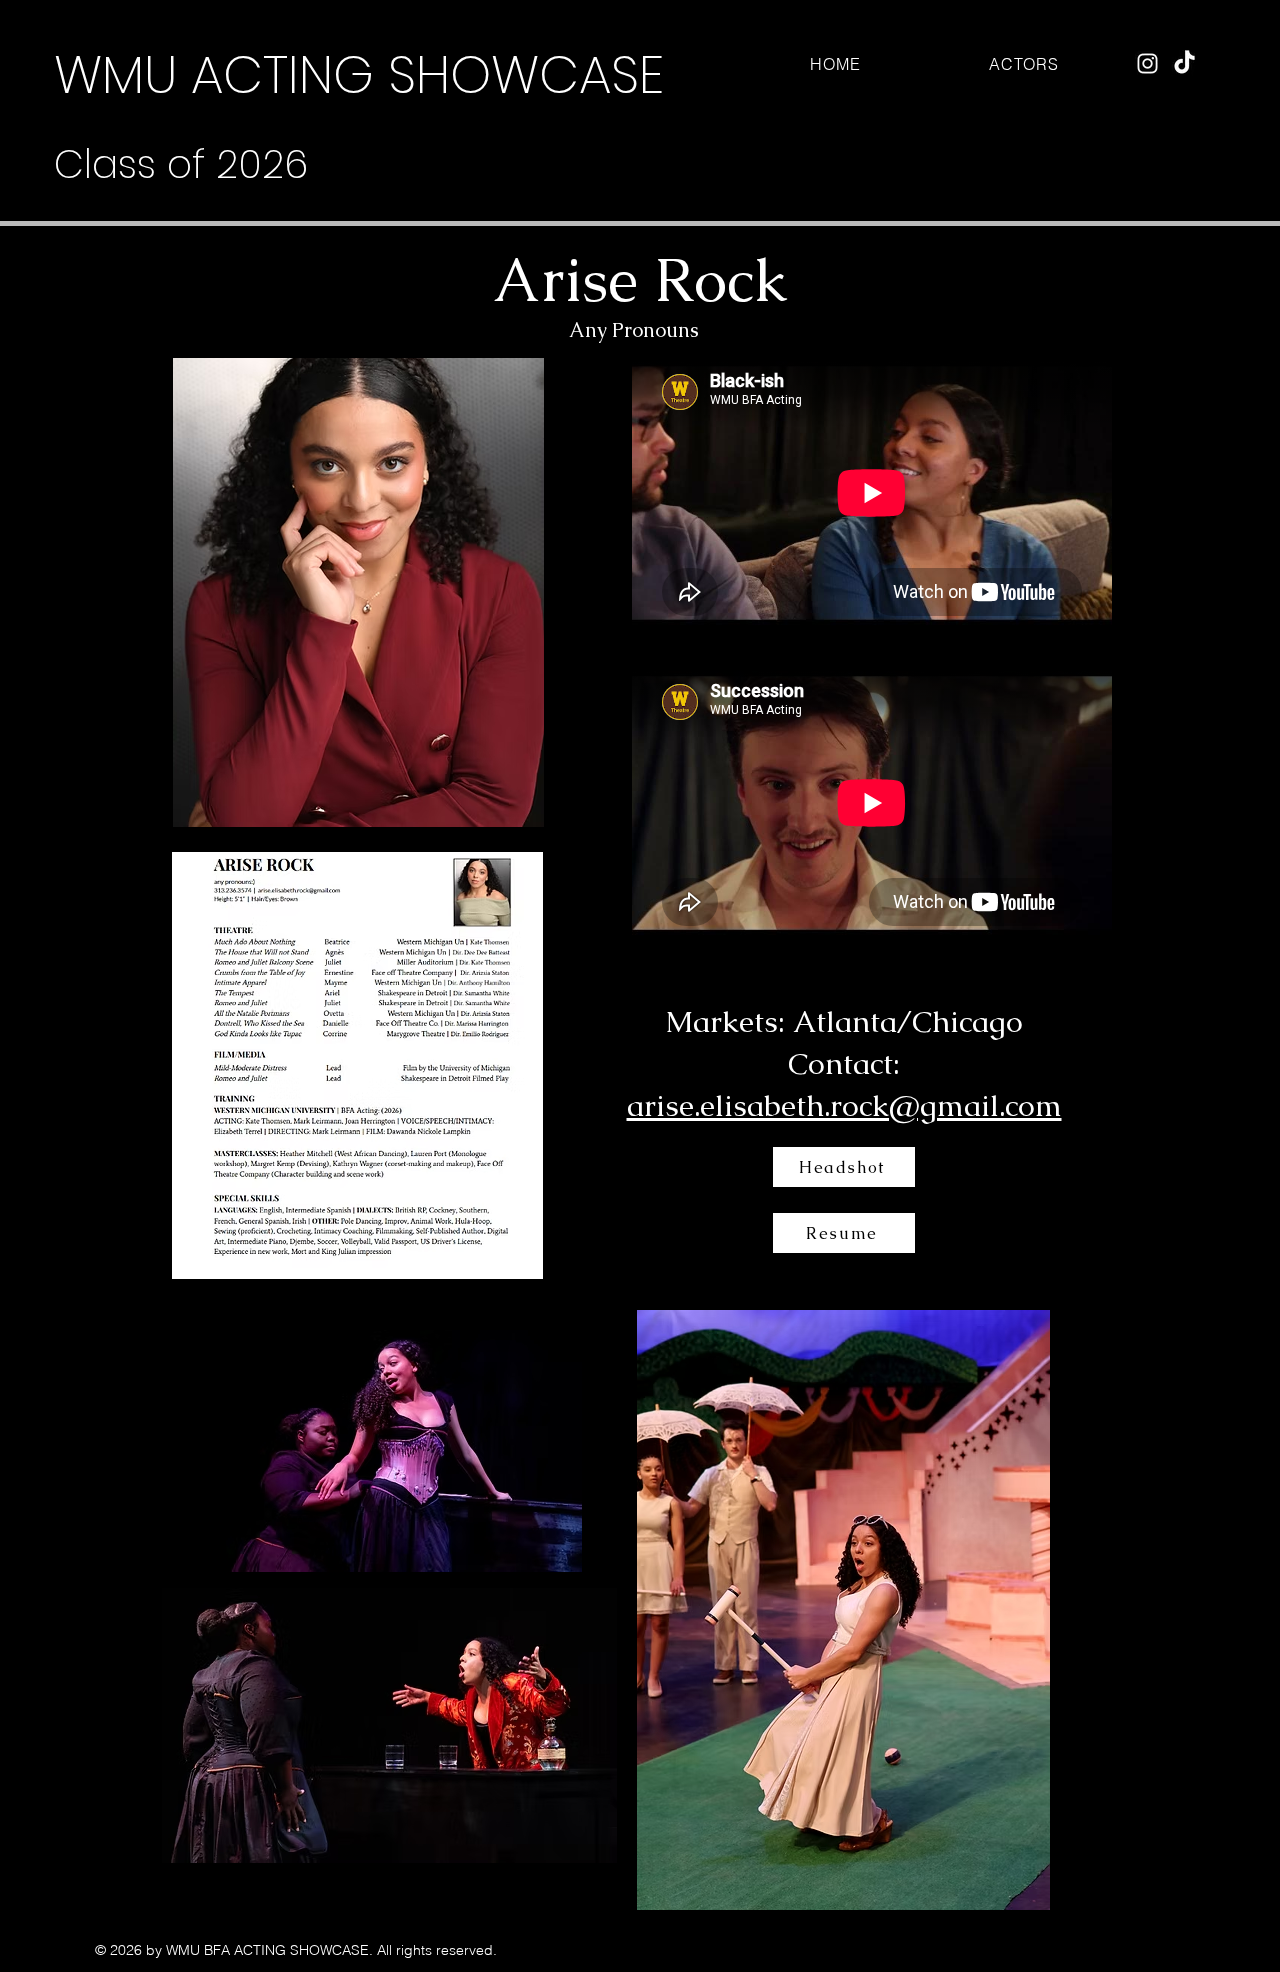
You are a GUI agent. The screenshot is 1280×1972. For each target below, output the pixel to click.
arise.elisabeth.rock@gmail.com (844, 1105)
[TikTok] (1184, 63)
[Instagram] (1147, 63)
